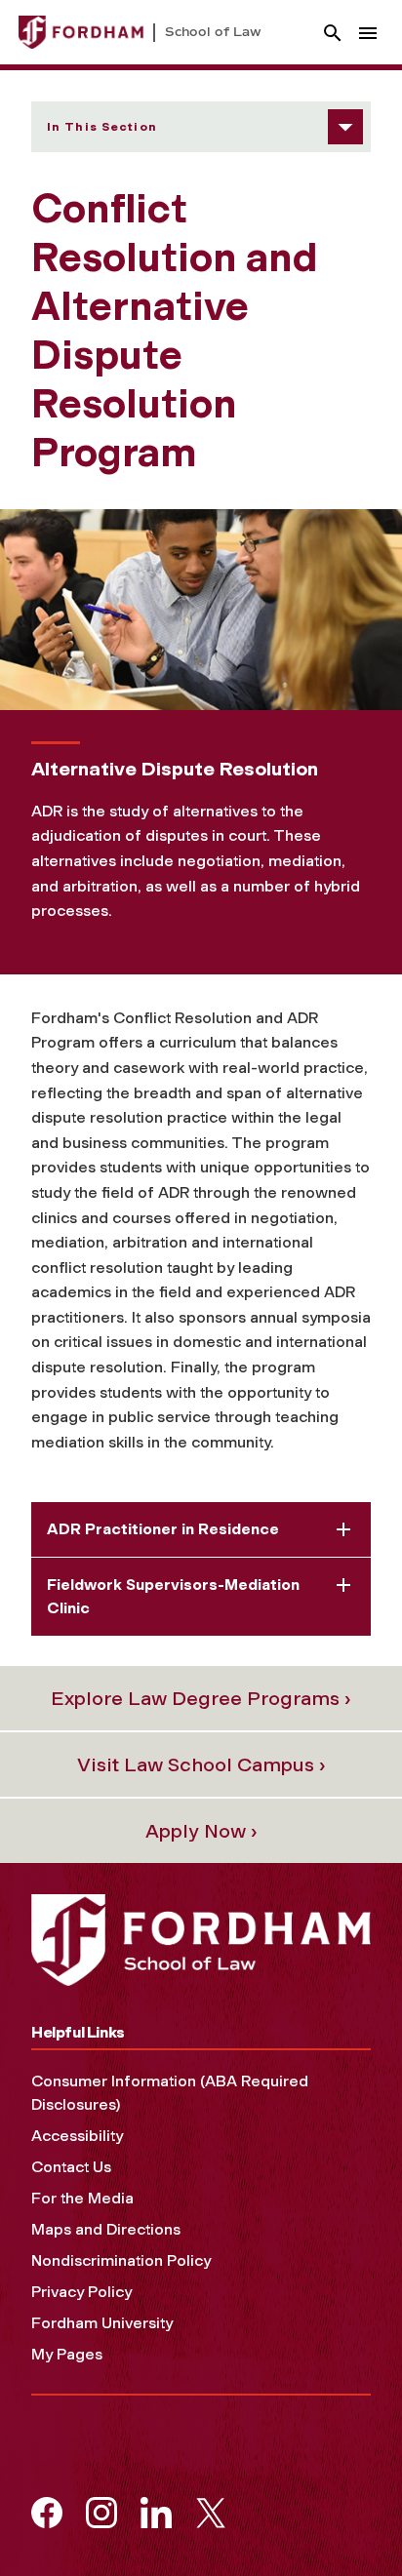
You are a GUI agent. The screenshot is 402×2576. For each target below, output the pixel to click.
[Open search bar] (333, 33)
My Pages (67, 2354)
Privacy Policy (81, 2292)
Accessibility (77, 2136)
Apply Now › (201, 1831)
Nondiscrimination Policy (121, 2260)
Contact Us (71, 2167)
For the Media (82, 2198)
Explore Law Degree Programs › (201, 1698)
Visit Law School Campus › (201, 1764)
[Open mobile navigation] (368, 33)
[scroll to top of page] (343, 2517)
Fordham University (102, 2323)
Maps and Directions (106, 2229)
